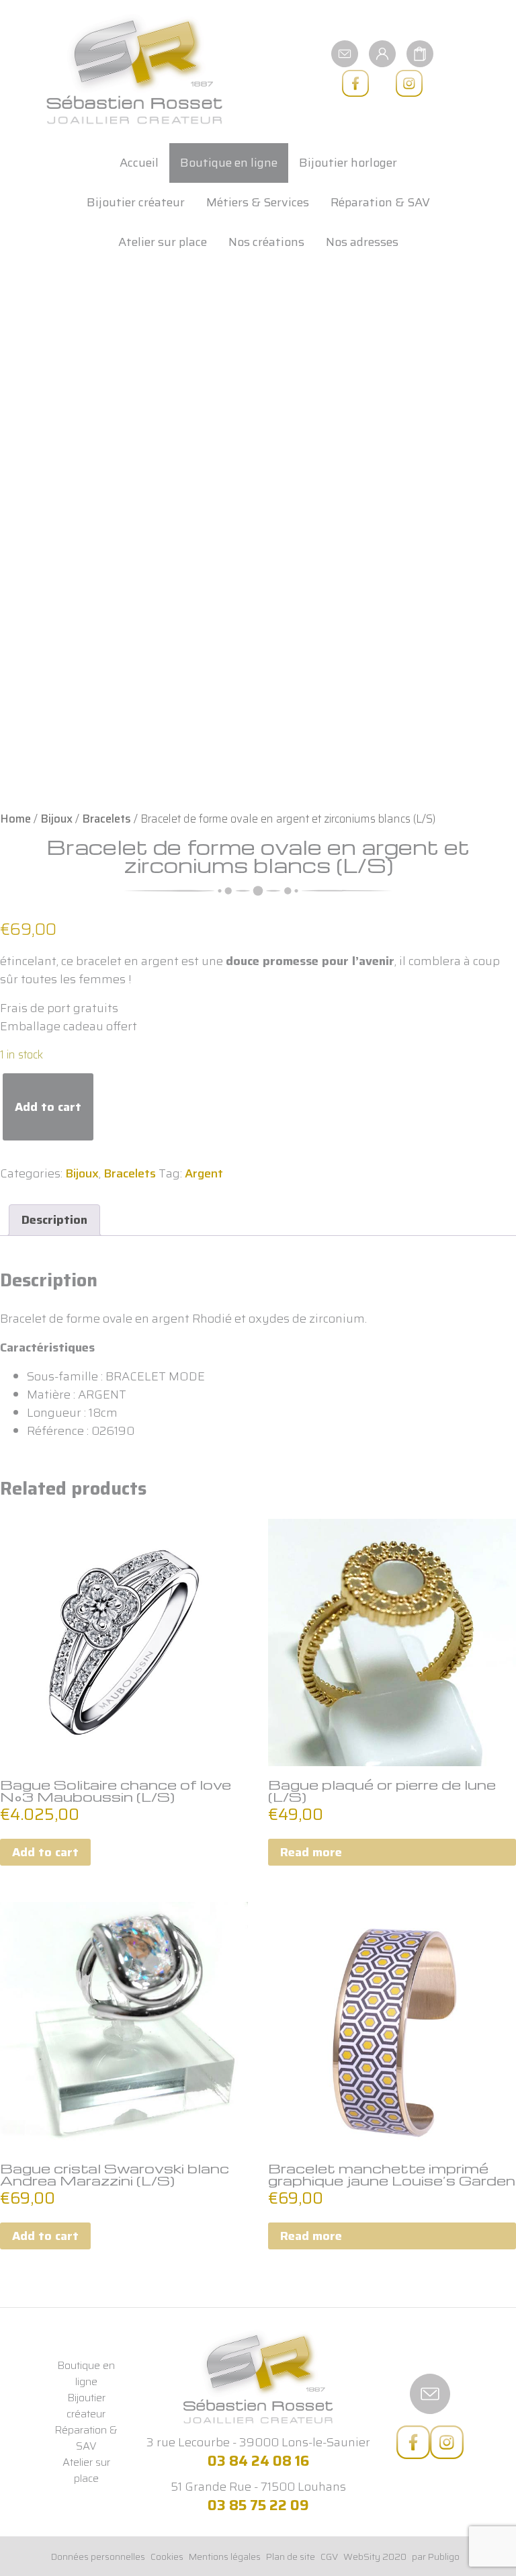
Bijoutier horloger (348, 163)
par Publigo (436, 2557)
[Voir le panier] (420, 53)
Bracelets (106, 819)
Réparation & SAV (380, 202)
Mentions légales (225, 2557)
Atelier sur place (163, 242)
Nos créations (266, 242)
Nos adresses (362, 242)
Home (15, 819)
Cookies (167, 2557)
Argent (204, 1173)
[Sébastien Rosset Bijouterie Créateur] (134, 70)
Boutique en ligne (229, 163)
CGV (329, 2557)
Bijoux (56, 819)
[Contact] (345, 53)
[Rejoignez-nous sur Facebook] (355, 83)
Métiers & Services (258, 202)
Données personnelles (98, 2557)
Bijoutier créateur (136, 202)
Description (54, 1220)
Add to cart (48, 1107)
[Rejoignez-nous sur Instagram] (409, 83)
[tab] (54, 1220)
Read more (311, 1852)
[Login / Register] (382, 53)
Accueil (139, 163)
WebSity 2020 (375, 2557)
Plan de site (291, 2557)
